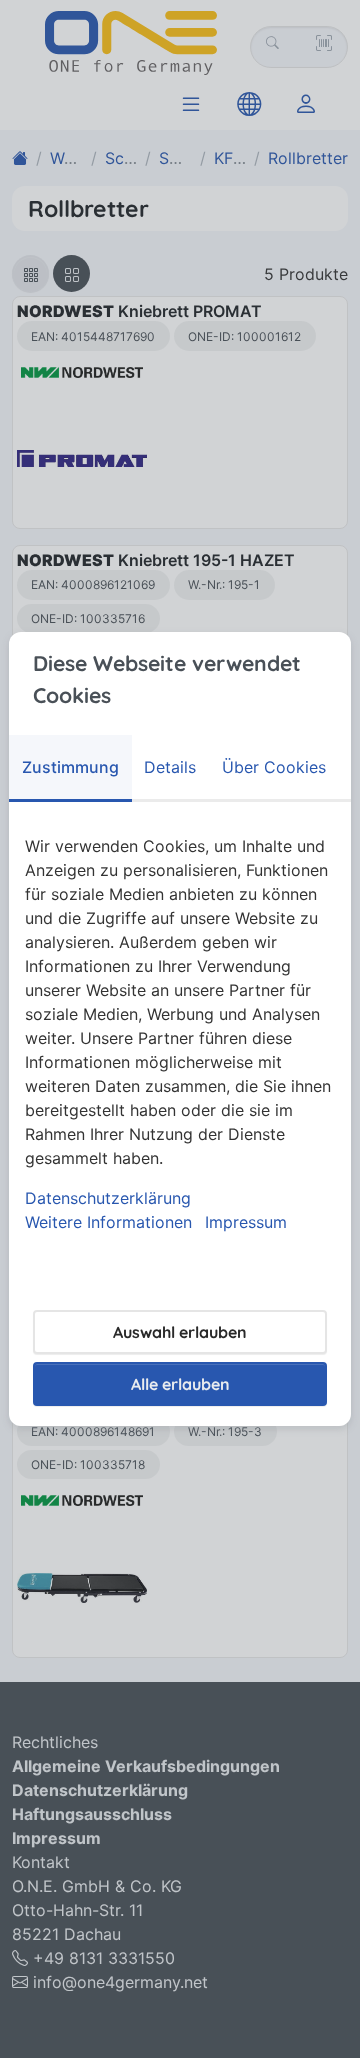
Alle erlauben (180, 1384)
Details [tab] (170, 767)
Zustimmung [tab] (70, 767)
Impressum (246, 1222)
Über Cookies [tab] (274, 767)
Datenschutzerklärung (108, 1198)
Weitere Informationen (108, 1222)
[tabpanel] (180, 1034)
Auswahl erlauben (180, 1332)
